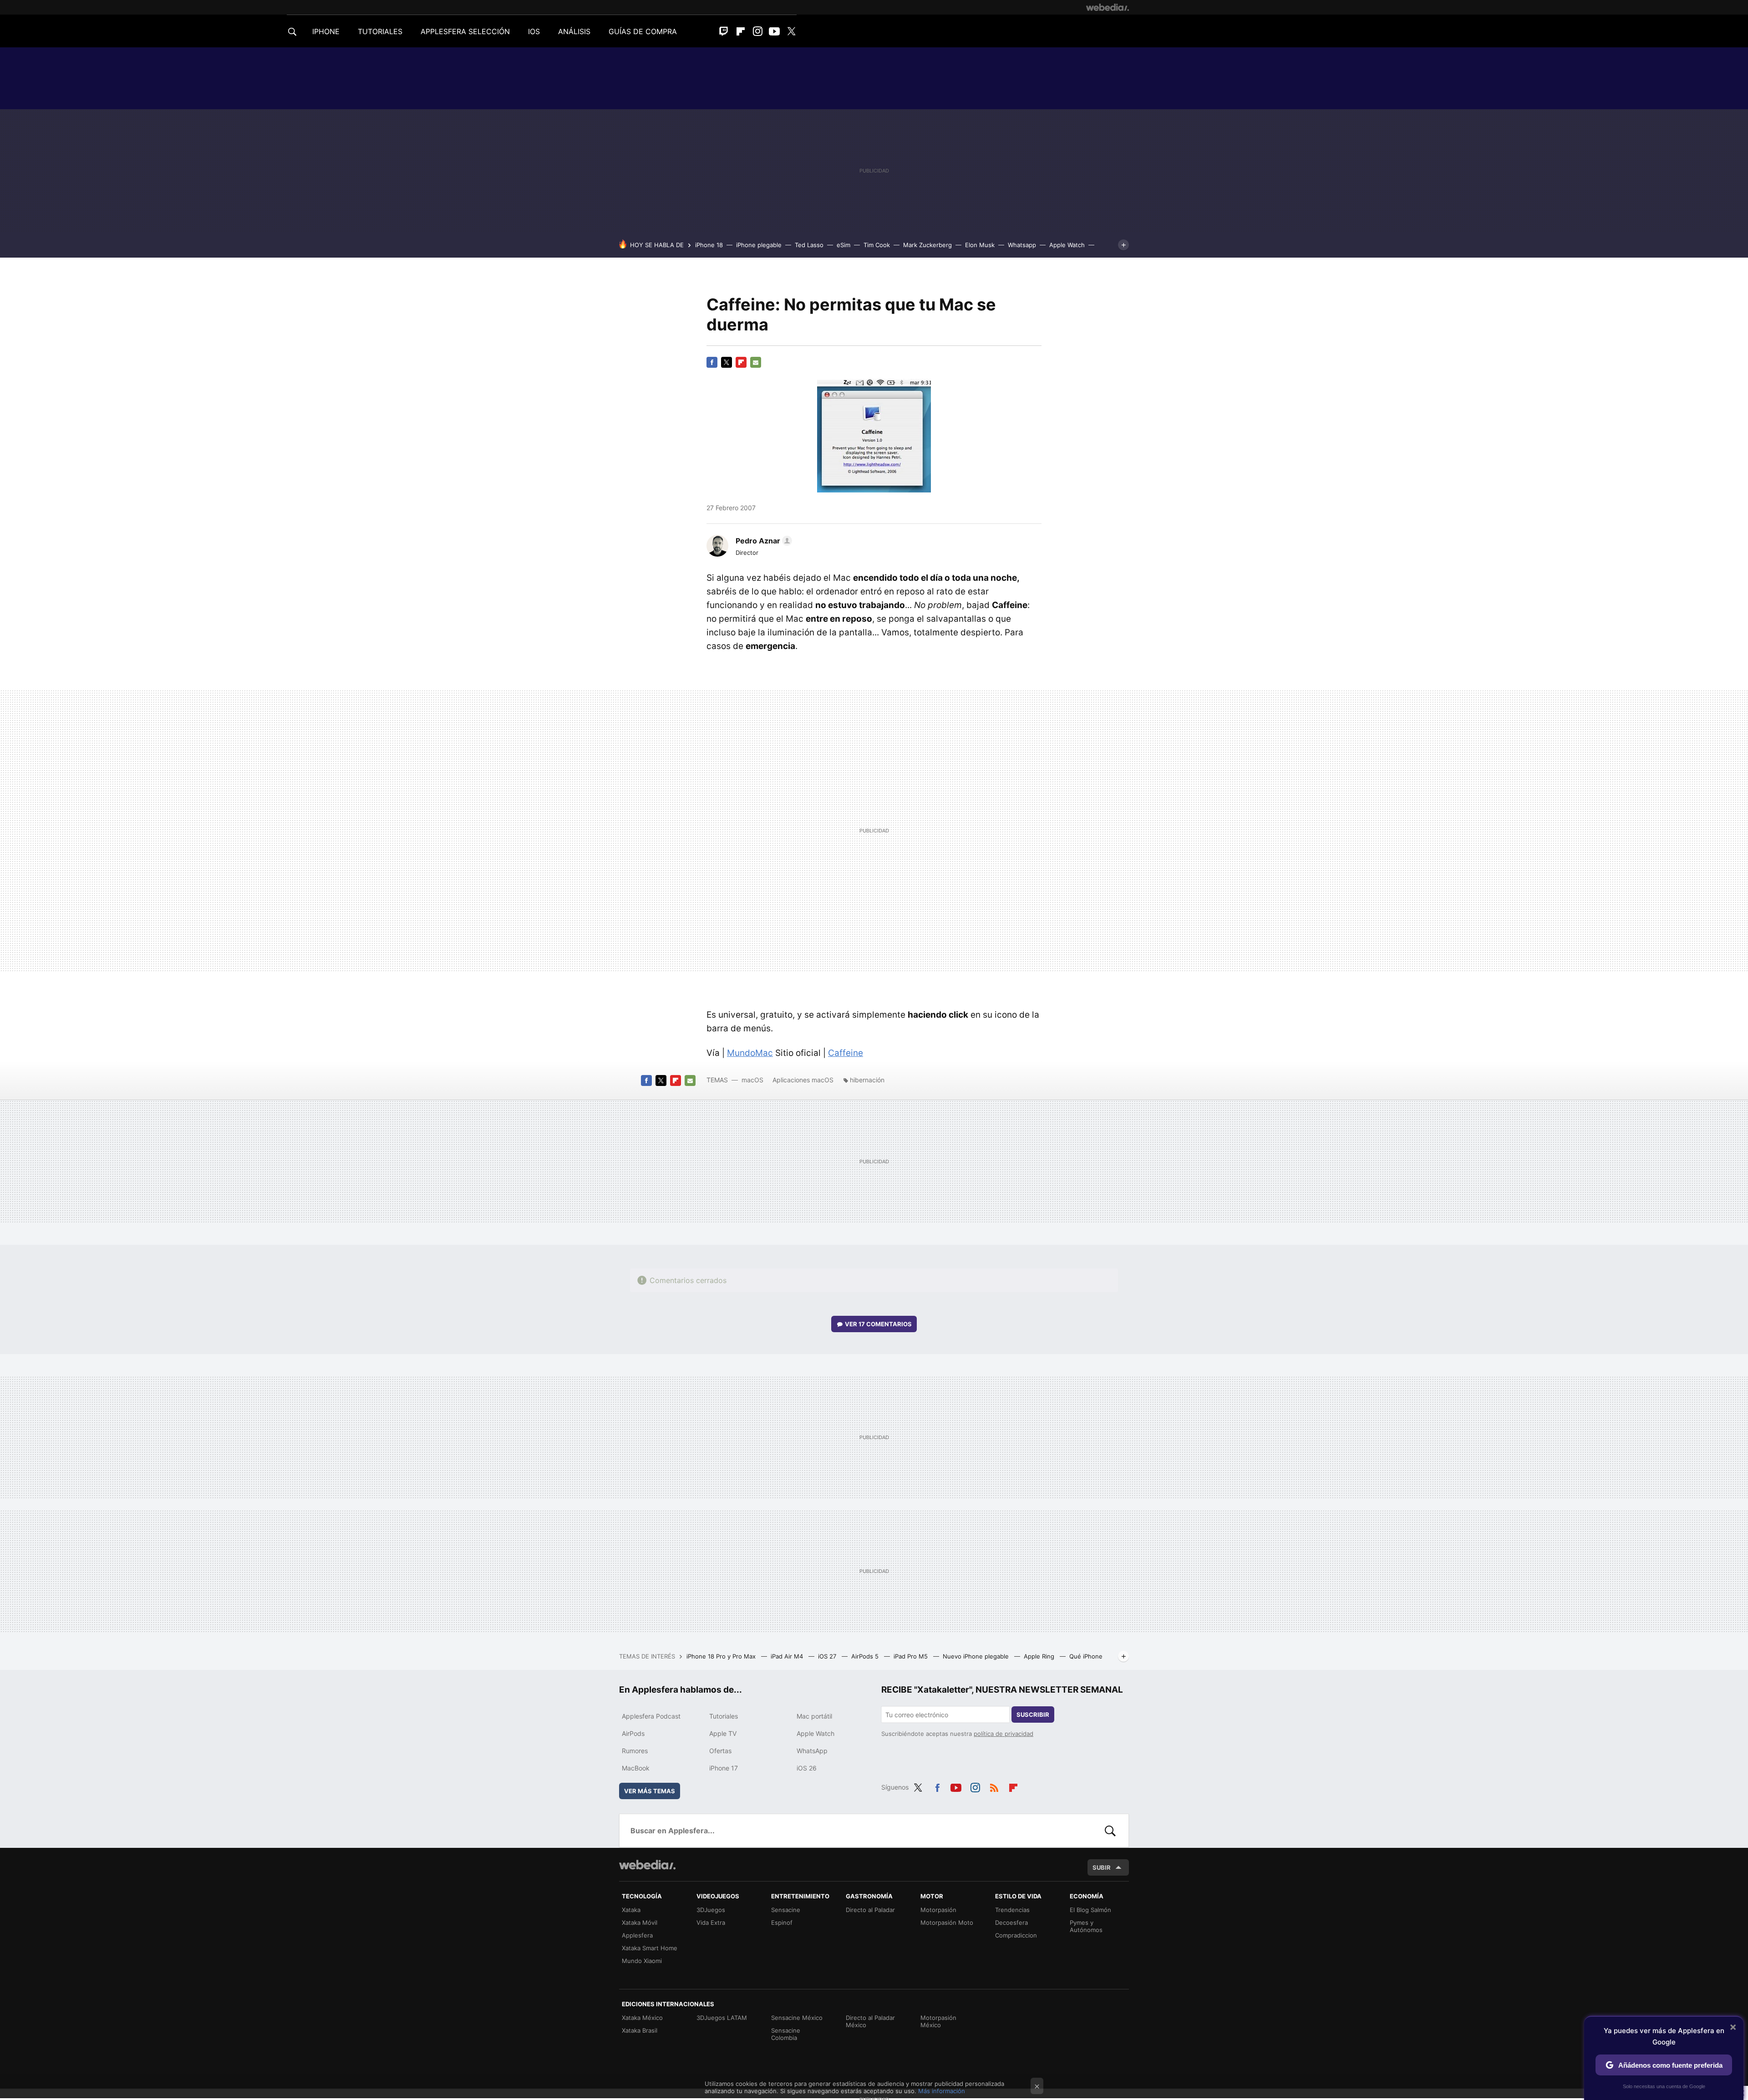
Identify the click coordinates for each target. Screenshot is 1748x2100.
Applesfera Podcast (651, 1716)
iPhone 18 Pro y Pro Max (722, 1656)
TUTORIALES (380, 31)
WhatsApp (812, 1751)
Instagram (757, 31)
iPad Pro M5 (912, 1656)
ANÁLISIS (574, 31)
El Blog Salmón (1090, 1910)
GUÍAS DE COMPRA (643, 31)
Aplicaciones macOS (803, 1080)
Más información (942, 2091)
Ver (878, 1324)
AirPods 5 (866, 1656)
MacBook (636, 1768)
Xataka (631, 1910)
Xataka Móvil (640, 1922)
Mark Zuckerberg (927, 245)
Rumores (635, 1751)
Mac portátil (814, 1716)
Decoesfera (1011, 1922)
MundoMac (750, 1053)
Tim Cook (877, 245)
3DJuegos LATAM (722, 2018)
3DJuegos (711, 1910)
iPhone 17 (724, 1768)
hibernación (867, 1080)
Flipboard (741, 31)
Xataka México (642, 2018)
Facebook (712, 362)
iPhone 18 (709, 245)
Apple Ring (1040, 1656)
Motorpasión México (938, 2021)
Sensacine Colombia (786, 2034)
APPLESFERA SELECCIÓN (465, 31)
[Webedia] (1108, 7)
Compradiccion (1016, 1935)
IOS (534, 31)
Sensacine (786, 1910)
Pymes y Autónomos (1086, 1926)
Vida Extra (711, 1922)
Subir (1102, 1867)
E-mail (756, 362)
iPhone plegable (759, 245)
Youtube (774, 31)
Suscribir (1033, 1714)
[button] (762, 541)
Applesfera (637, 1935)
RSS (994, 1786)
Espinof (782, 1922)
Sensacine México (797, 2018)
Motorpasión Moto (947, 1922)
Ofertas (720, 1751)
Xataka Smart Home (650, 1948)
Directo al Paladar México (870, 2021)
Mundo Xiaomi (642, 1961)
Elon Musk (980, 245)
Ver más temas (650, 1791)
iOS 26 (807, 1768)
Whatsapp (1022, 245)
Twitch (724, 31)
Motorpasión (938, 1910)
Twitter (791, 31)
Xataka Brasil (640, 2030)
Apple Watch (1067, 245)
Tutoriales (724, 1716)
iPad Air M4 (788, 1656)
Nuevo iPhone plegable (977, 1656)
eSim (844, 245)
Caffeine (846, 1053)
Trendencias (1012, 1910)
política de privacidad (1004, 1734)
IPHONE (326, 31)
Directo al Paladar (870, 1910)
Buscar (1110, 1831)
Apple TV (723, 1733)
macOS (752, 1080)
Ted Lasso (809, 245)
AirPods (633, 1733)
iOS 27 (828, 1656)
